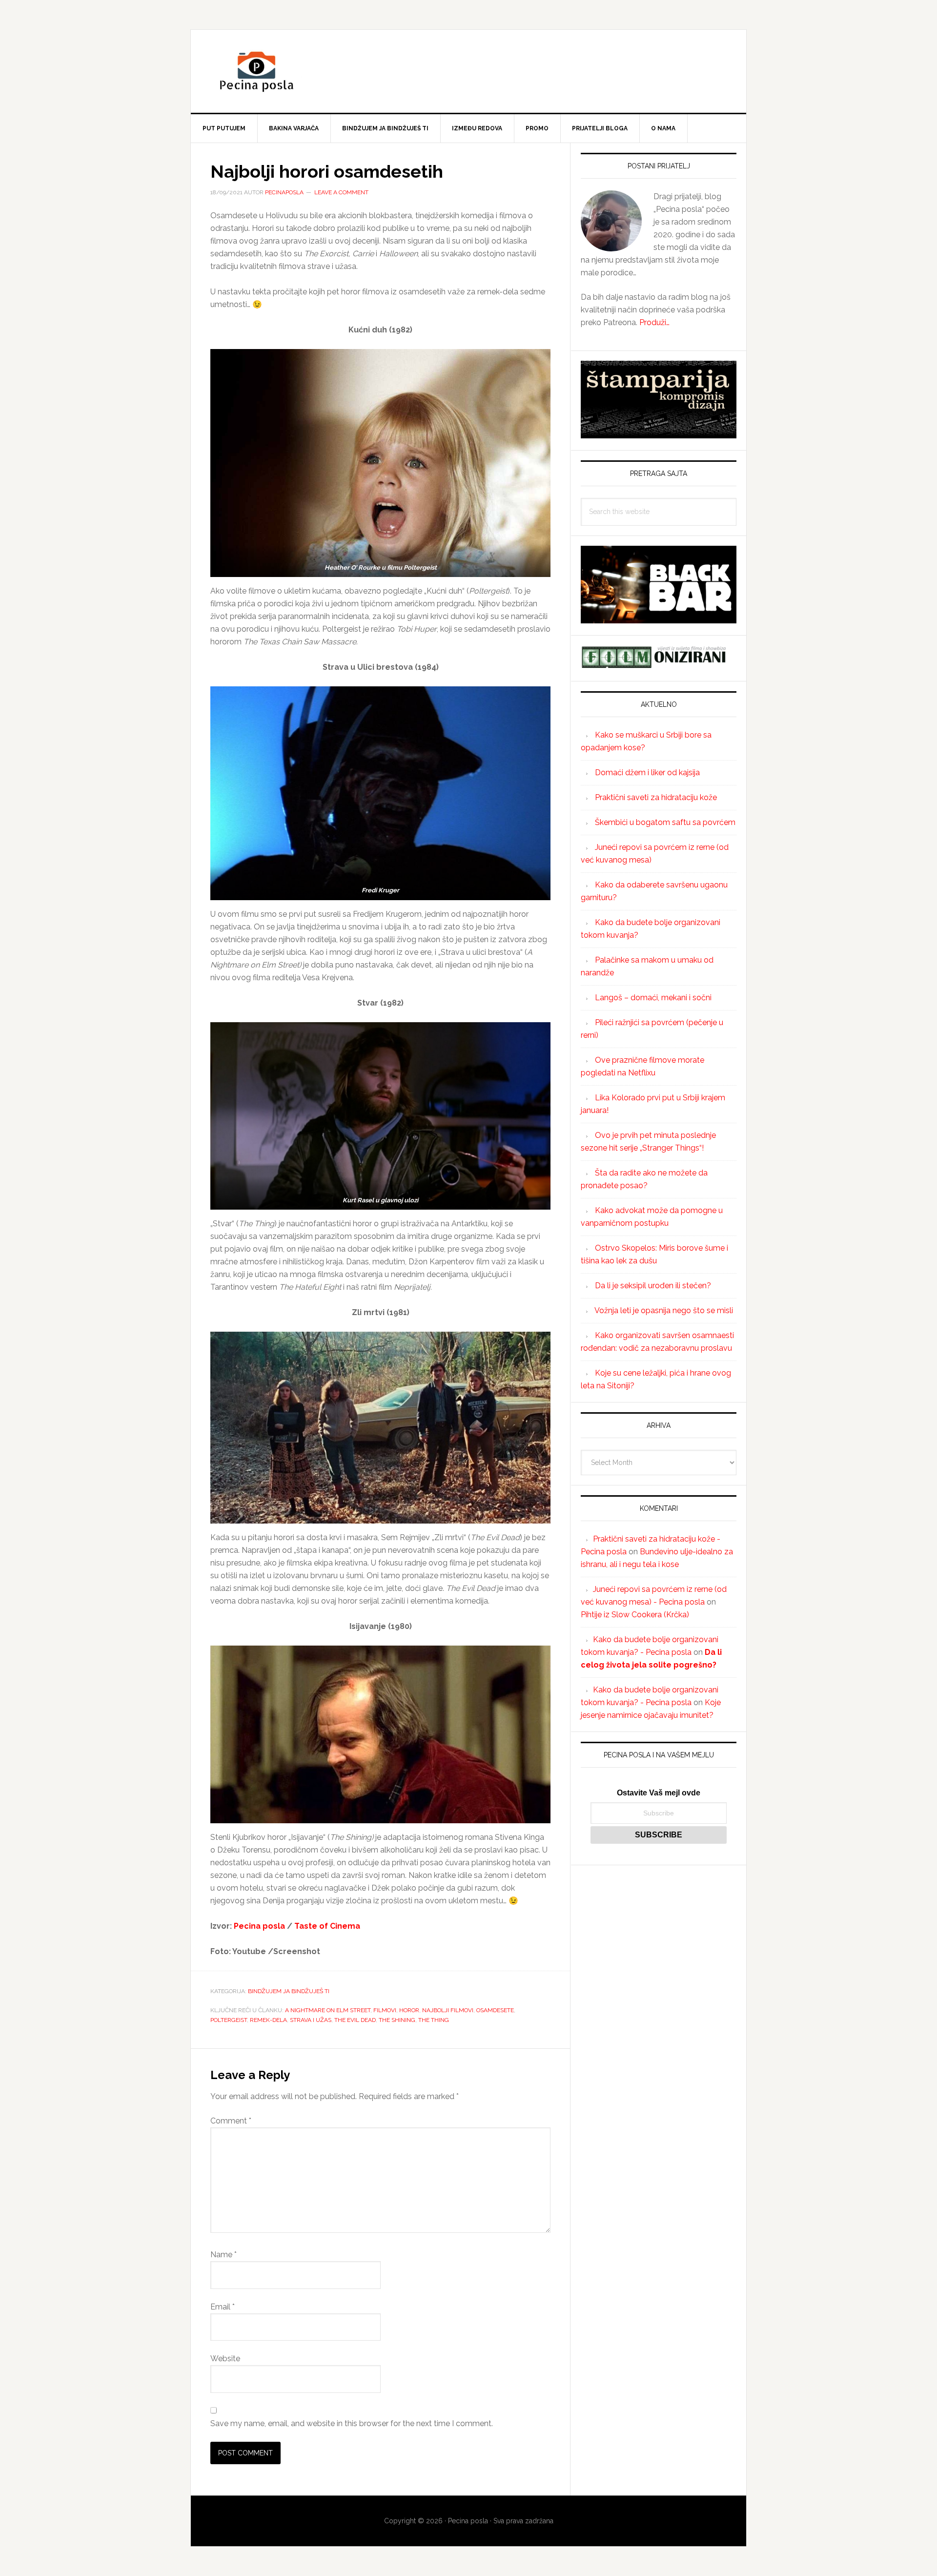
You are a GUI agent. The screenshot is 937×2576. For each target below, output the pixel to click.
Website (225, 2359)
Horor (409, 2010)
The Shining (397, 2020)
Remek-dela (268, 2020)
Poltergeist (229, 2020)
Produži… (654, 322)
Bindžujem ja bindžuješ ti (289, 1991)
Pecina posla (468, 71)
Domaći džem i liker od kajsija (647, 773)
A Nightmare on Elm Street (328, 2010)
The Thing (434, 2020)
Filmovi (385, 2010)
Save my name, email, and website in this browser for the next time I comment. (352, 2423)
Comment (231, 2121)
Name (224, 2255)
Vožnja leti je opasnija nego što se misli (664, 1310)
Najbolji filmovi (448, 2010)
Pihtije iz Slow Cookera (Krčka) (635, 1615)
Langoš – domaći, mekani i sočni (653, 998)
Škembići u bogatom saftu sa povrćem (665, 822)
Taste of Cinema (327, 1926)
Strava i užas (311, 2020)
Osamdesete (495, 2010)
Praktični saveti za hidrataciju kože (656, 797)
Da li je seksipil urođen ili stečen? (653, 1286)
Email (223, 2307)
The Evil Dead (355, 2020)
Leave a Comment (341, 192)
